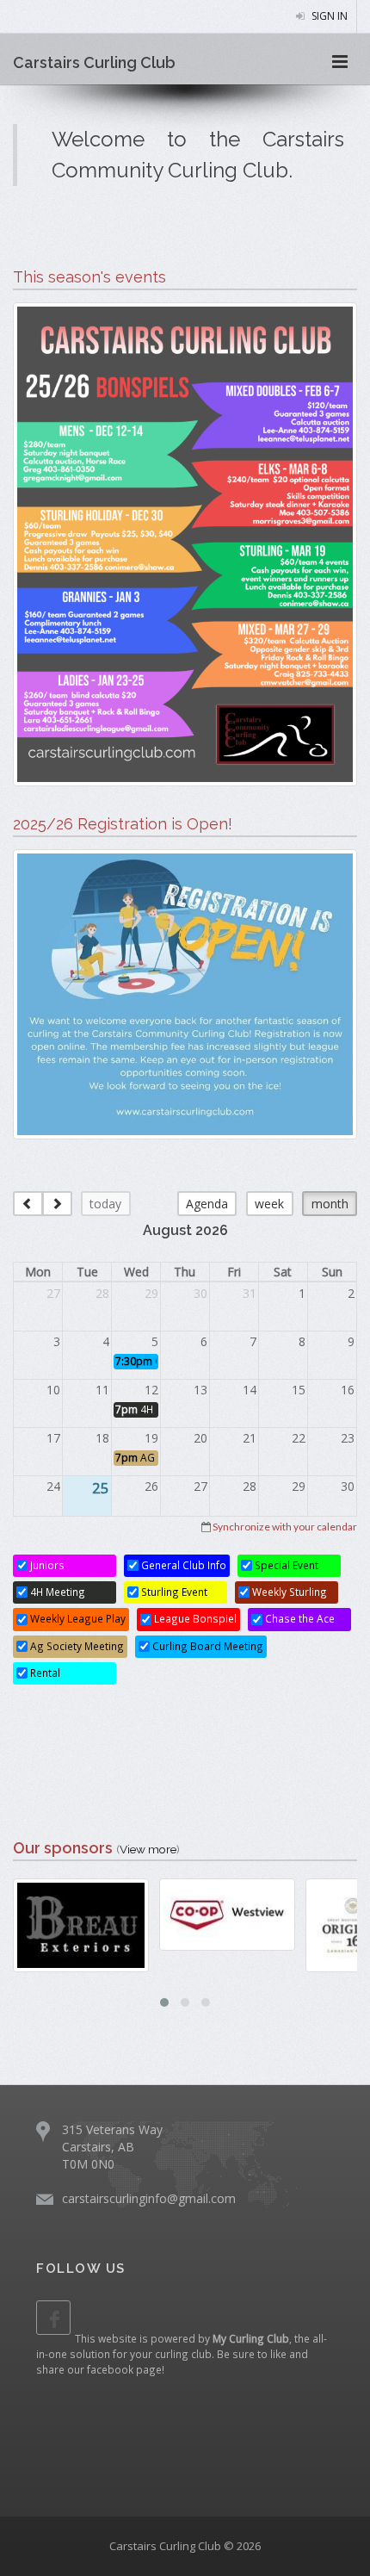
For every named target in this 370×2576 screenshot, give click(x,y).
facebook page (124, 2369)
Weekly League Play (77, 1618)
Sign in (328, 16)
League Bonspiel (194, 1618)
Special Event (285, 1565)
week (269, 1204)
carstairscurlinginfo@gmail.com (149, 2198)
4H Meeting (56, 1592)
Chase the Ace (299, 1618)
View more (148, 1849)
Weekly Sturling (288, 1592)
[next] (57, 1204)
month (330, 1204)
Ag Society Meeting (76, 1646)
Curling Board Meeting (207, 1646)
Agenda (207, 1204)
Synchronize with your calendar (285, 1527)
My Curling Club (251, 2338)
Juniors (46, 1565)
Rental (44, 1673)
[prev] (28, 1204)
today (105, 1204)
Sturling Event (173, 1592)
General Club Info (182, 1565)
